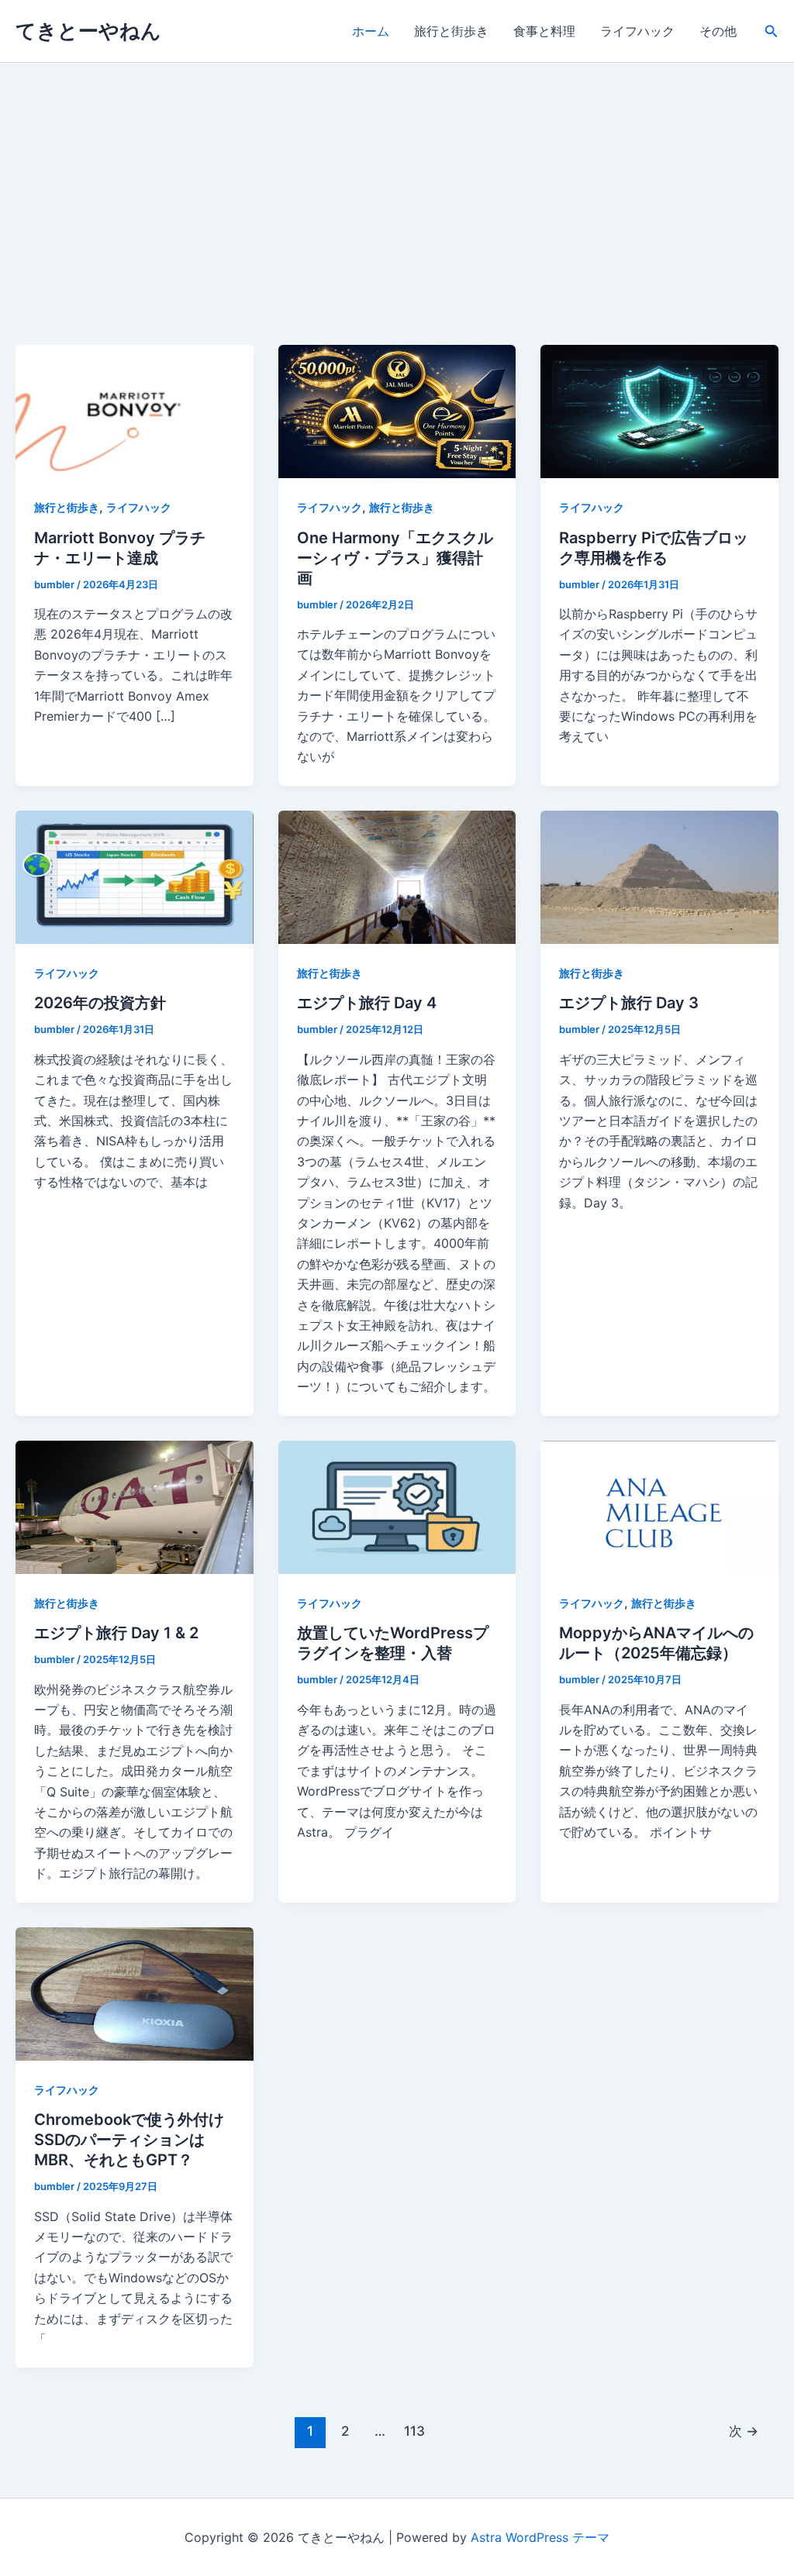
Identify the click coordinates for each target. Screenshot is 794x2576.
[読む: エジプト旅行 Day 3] (659, 876)
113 (414, 2431)
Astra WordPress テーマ (540, 2537)
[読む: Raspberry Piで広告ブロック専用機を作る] (659, 411)
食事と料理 (544, 31)
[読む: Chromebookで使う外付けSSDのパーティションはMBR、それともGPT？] (135, 1992)
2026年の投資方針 (100, 1003)
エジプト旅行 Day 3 (629, 1003)
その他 (718, 31)
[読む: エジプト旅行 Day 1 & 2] (135, 1506)
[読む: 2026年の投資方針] (135, 876)
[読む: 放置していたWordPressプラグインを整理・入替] (397, 1506)
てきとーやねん (88, 31)
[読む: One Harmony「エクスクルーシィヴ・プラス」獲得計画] (397, 411)
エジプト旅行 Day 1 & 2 (116, 1633)
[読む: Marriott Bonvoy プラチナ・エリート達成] (135, 411)
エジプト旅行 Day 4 (367, 1003)
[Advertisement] (397, 229)
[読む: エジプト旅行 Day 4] (397, 876)
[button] (772, 31)
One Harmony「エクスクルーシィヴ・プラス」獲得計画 (395, 558)
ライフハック (637, 31)
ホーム (371, 31)
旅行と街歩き (451, 31)
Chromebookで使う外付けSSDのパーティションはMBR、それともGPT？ (129, 2140)
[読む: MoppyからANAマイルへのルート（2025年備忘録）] (659, 1506)
